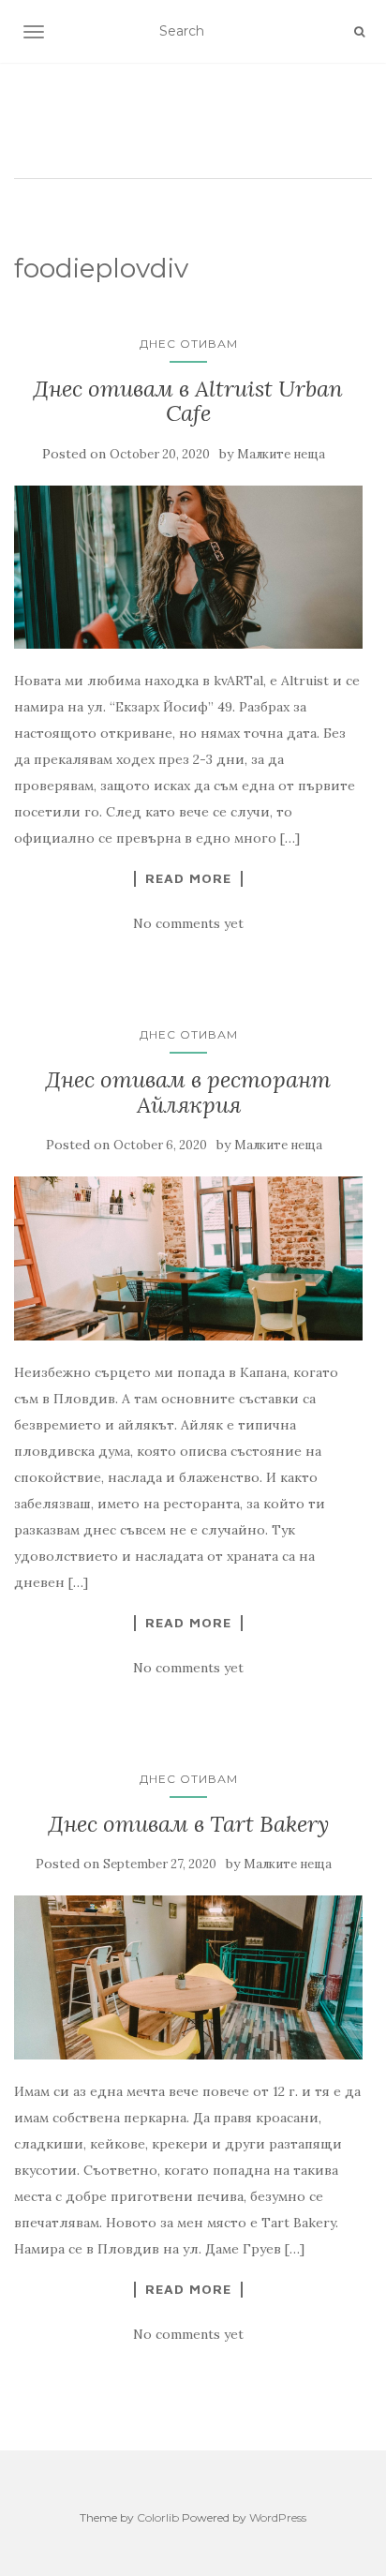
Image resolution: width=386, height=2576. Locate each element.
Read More (188, 878)
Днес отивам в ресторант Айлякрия (188, 1092)
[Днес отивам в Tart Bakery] (188, 1977)
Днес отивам (189, 344)
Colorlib (158, 2517)
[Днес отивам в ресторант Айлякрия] (188, 1258)
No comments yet (188, 923)
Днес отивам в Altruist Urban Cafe (188, 401)
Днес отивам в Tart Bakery (189, 1824)
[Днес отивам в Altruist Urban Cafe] (188, 568)
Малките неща (281, 454)
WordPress (278, 2517)
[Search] (359, 32)
